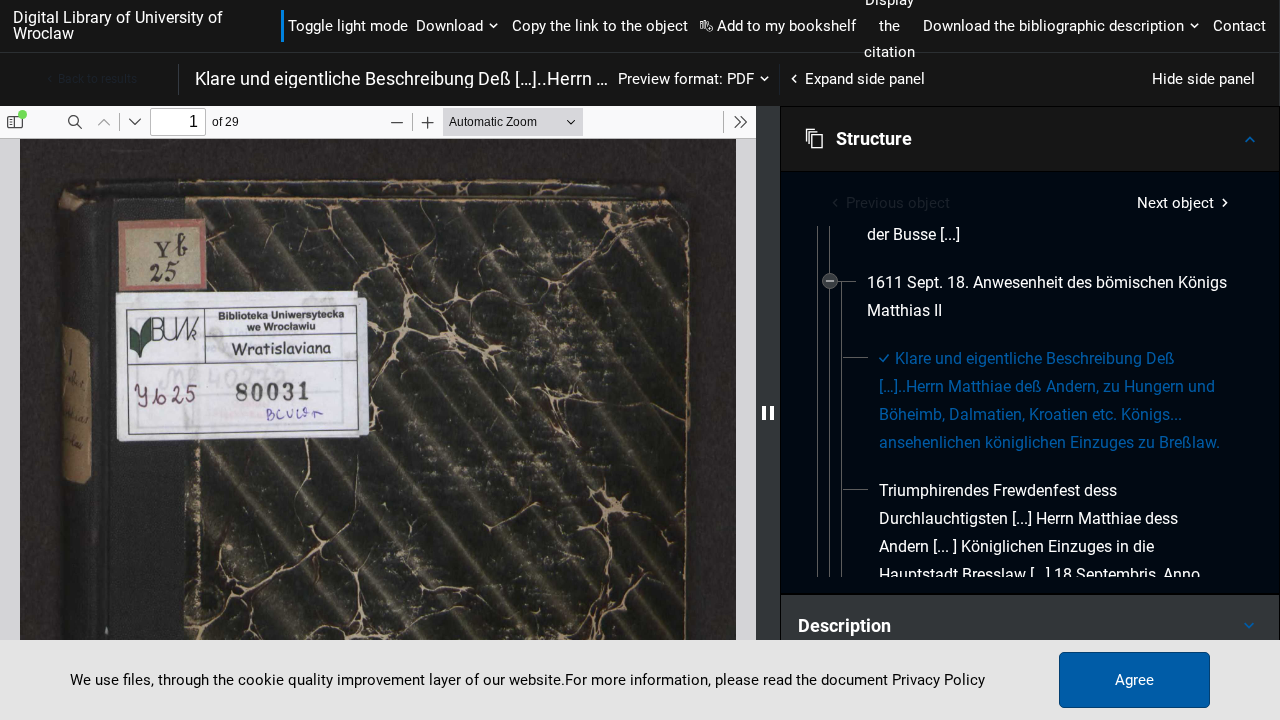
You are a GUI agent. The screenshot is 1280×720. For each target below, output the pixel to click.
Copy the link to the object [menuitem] (600, 26)
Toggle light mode (348, 26)
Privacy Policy (938, 680)
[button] (1030, 139)
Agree (1134, 680)
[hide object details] (768, 413)
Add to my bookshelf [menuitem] (786, 26)
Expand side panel (865, 79)
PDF (740, 79)
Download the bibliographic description (1053, 26)
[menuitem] (1048, 297)
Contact (1239, 26)
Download (449, 26)
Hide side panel (1203, 79)
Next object (1175, 203)
